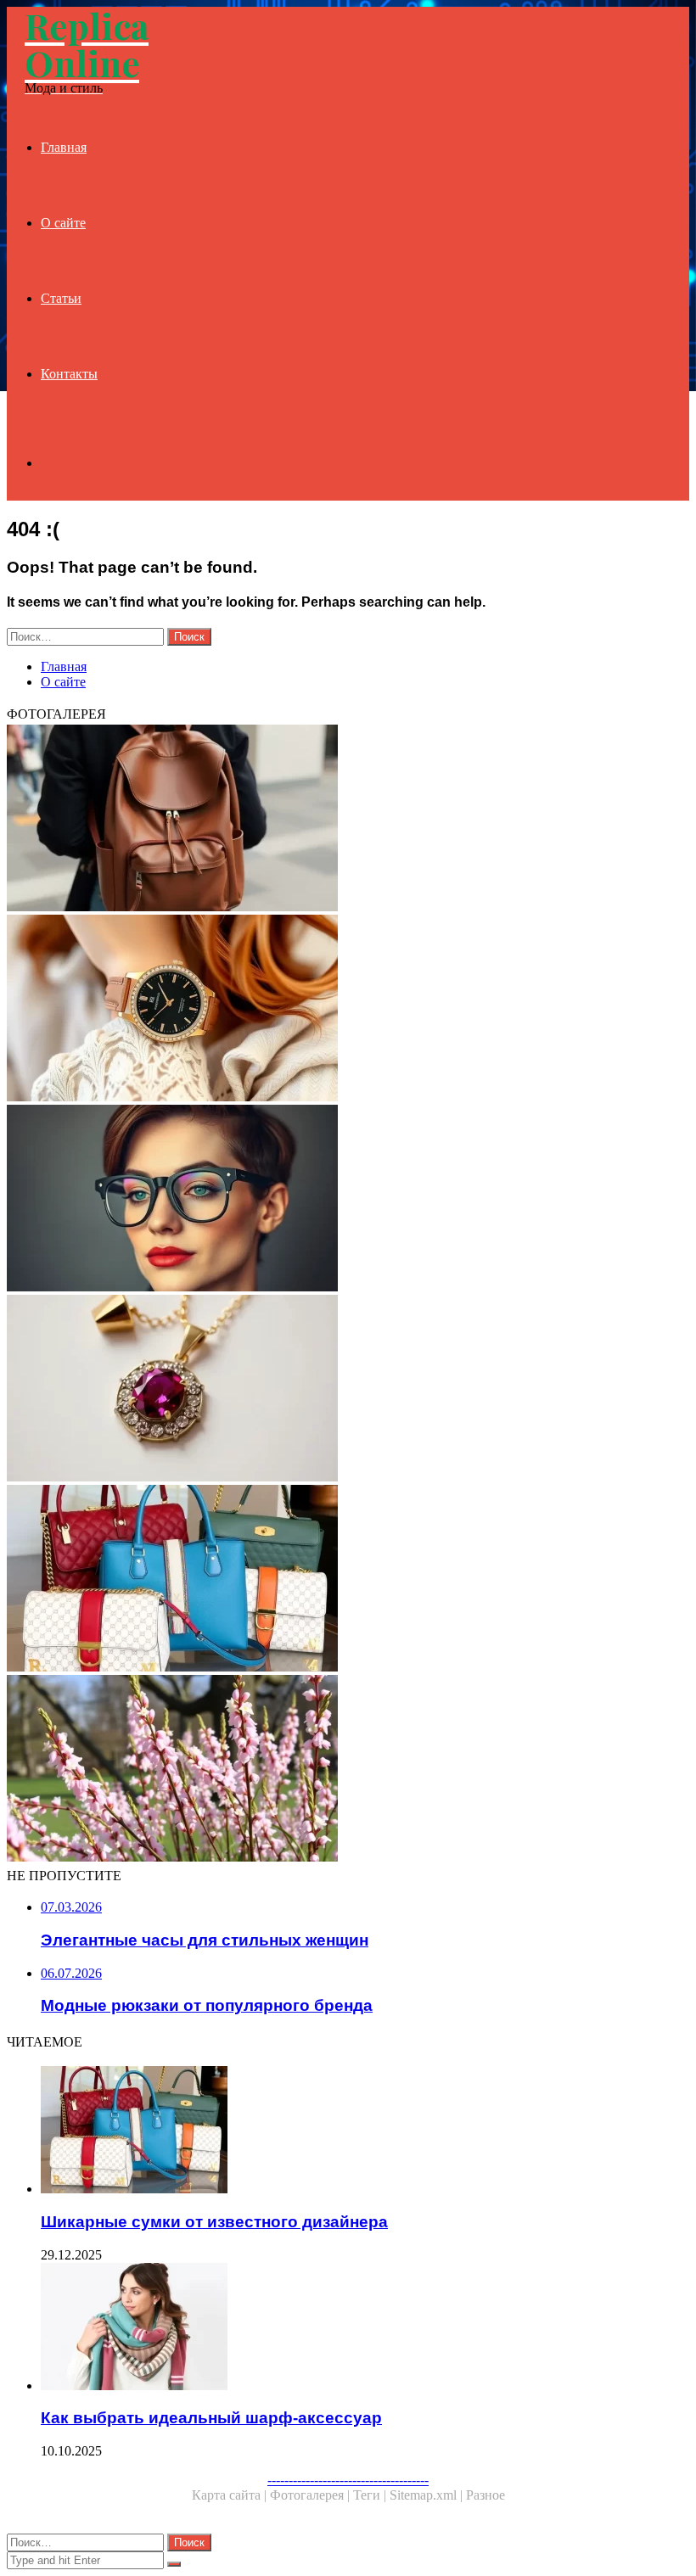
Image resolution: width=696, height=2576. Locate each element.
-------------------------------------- (348, 2480)
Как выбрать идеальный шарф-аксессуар (211, 2418)
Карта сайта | (231, 2495)
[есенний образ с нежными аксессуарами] (348, 1770)
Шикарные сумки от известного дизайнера (214, 2222)
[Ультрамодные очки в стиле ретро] (348, 1200)
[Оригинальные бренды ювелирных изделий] (348, 1390)
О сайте (63, 223)
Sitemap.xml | (428, 2495)
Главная (64, 147)
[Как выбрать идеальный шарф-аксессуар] (365, 2328)
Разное (486, 2495)
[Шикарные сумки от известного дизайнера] (348, 1580)
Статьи (61, 298)
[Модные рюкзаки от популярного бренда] (348, 820)
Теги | (371, 2495)
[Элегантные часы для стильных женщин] (348, 1010)
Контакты (69, 374)
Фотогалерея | (312, 2495)
